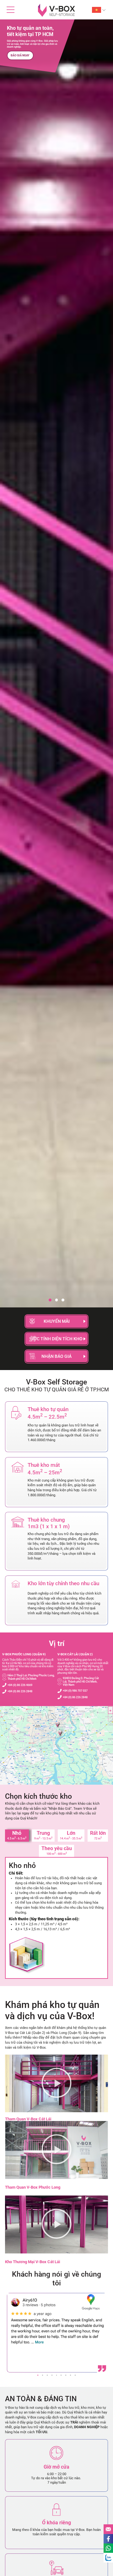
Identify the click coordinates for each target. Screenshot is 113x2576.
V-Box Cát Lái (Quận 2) (75, 1654)
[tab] (17, 1836)
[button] (50, 1300)
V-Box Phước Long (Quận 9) (24, 1654)
